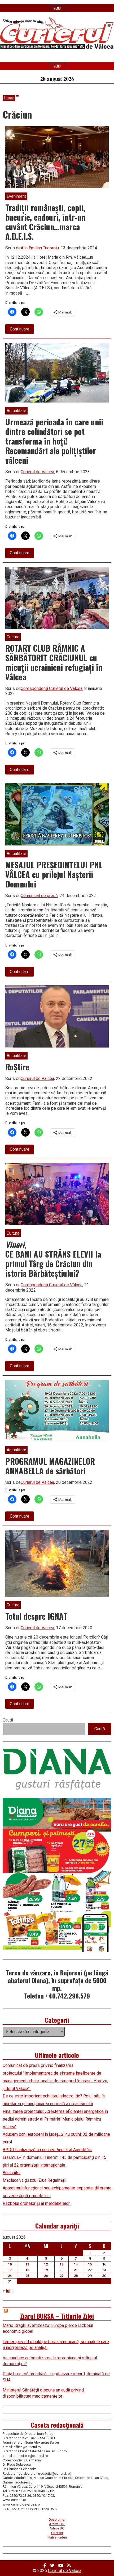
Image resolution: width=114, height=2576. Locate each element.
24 (10, 2276)
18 (27, 2270)
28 (76, 2276)
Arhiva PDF (57, 2524)
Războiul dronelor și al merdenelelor (37, 2203)
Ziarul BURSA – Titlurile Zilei (57, 2316)
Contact (57, 2533)
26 (46, 2276)
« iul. (7, 2291)
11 (27, 2264)
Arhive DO (57, 2528)
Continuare (22, 330)
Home (9, 98)
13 (62, 2264)
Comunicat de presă (39, 896)
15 (90, 2264)
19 (46, 2270)
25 (27, 2276)
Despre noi (57, 2520)
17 (10, 2270)
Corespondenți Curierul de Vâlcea (52, 688)
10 (10, 2264)
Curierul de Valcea (37, 472)
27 (62, 2276)
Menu (57, 8)
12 (46, 2264)
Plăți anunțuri (57, 2537)
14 (76, 2264)
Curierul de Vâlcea (65, 2571)
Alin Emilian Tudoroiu (40, 248)
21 (76, 2270)
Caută (8, 1720)
